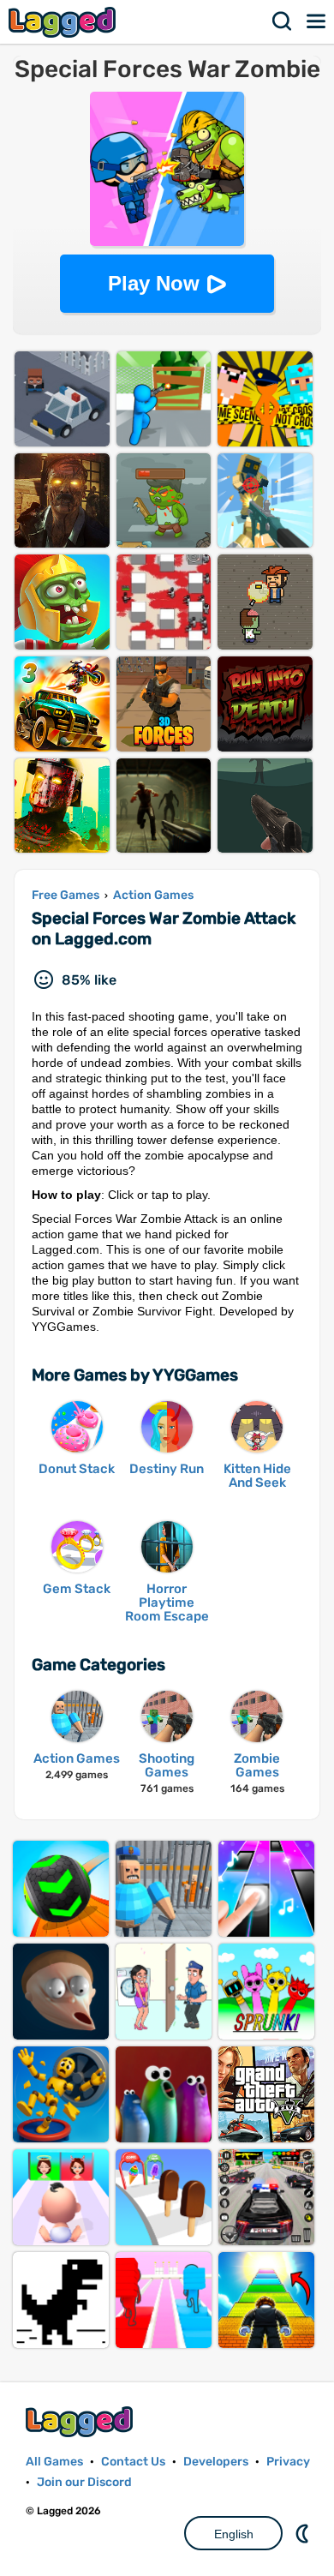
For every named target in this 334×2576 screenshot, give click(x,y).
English (234, 2534)
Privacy (288, 2462)
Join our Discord (84, 2482)
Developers (216, 2462)
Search (283, 21)
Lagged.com (81, 2421)
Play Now (154, 283)
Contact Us (133, 2462)
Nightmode (304, 2533)
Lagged (64, 22)
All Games (54, 2462)
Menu (317, 21)
